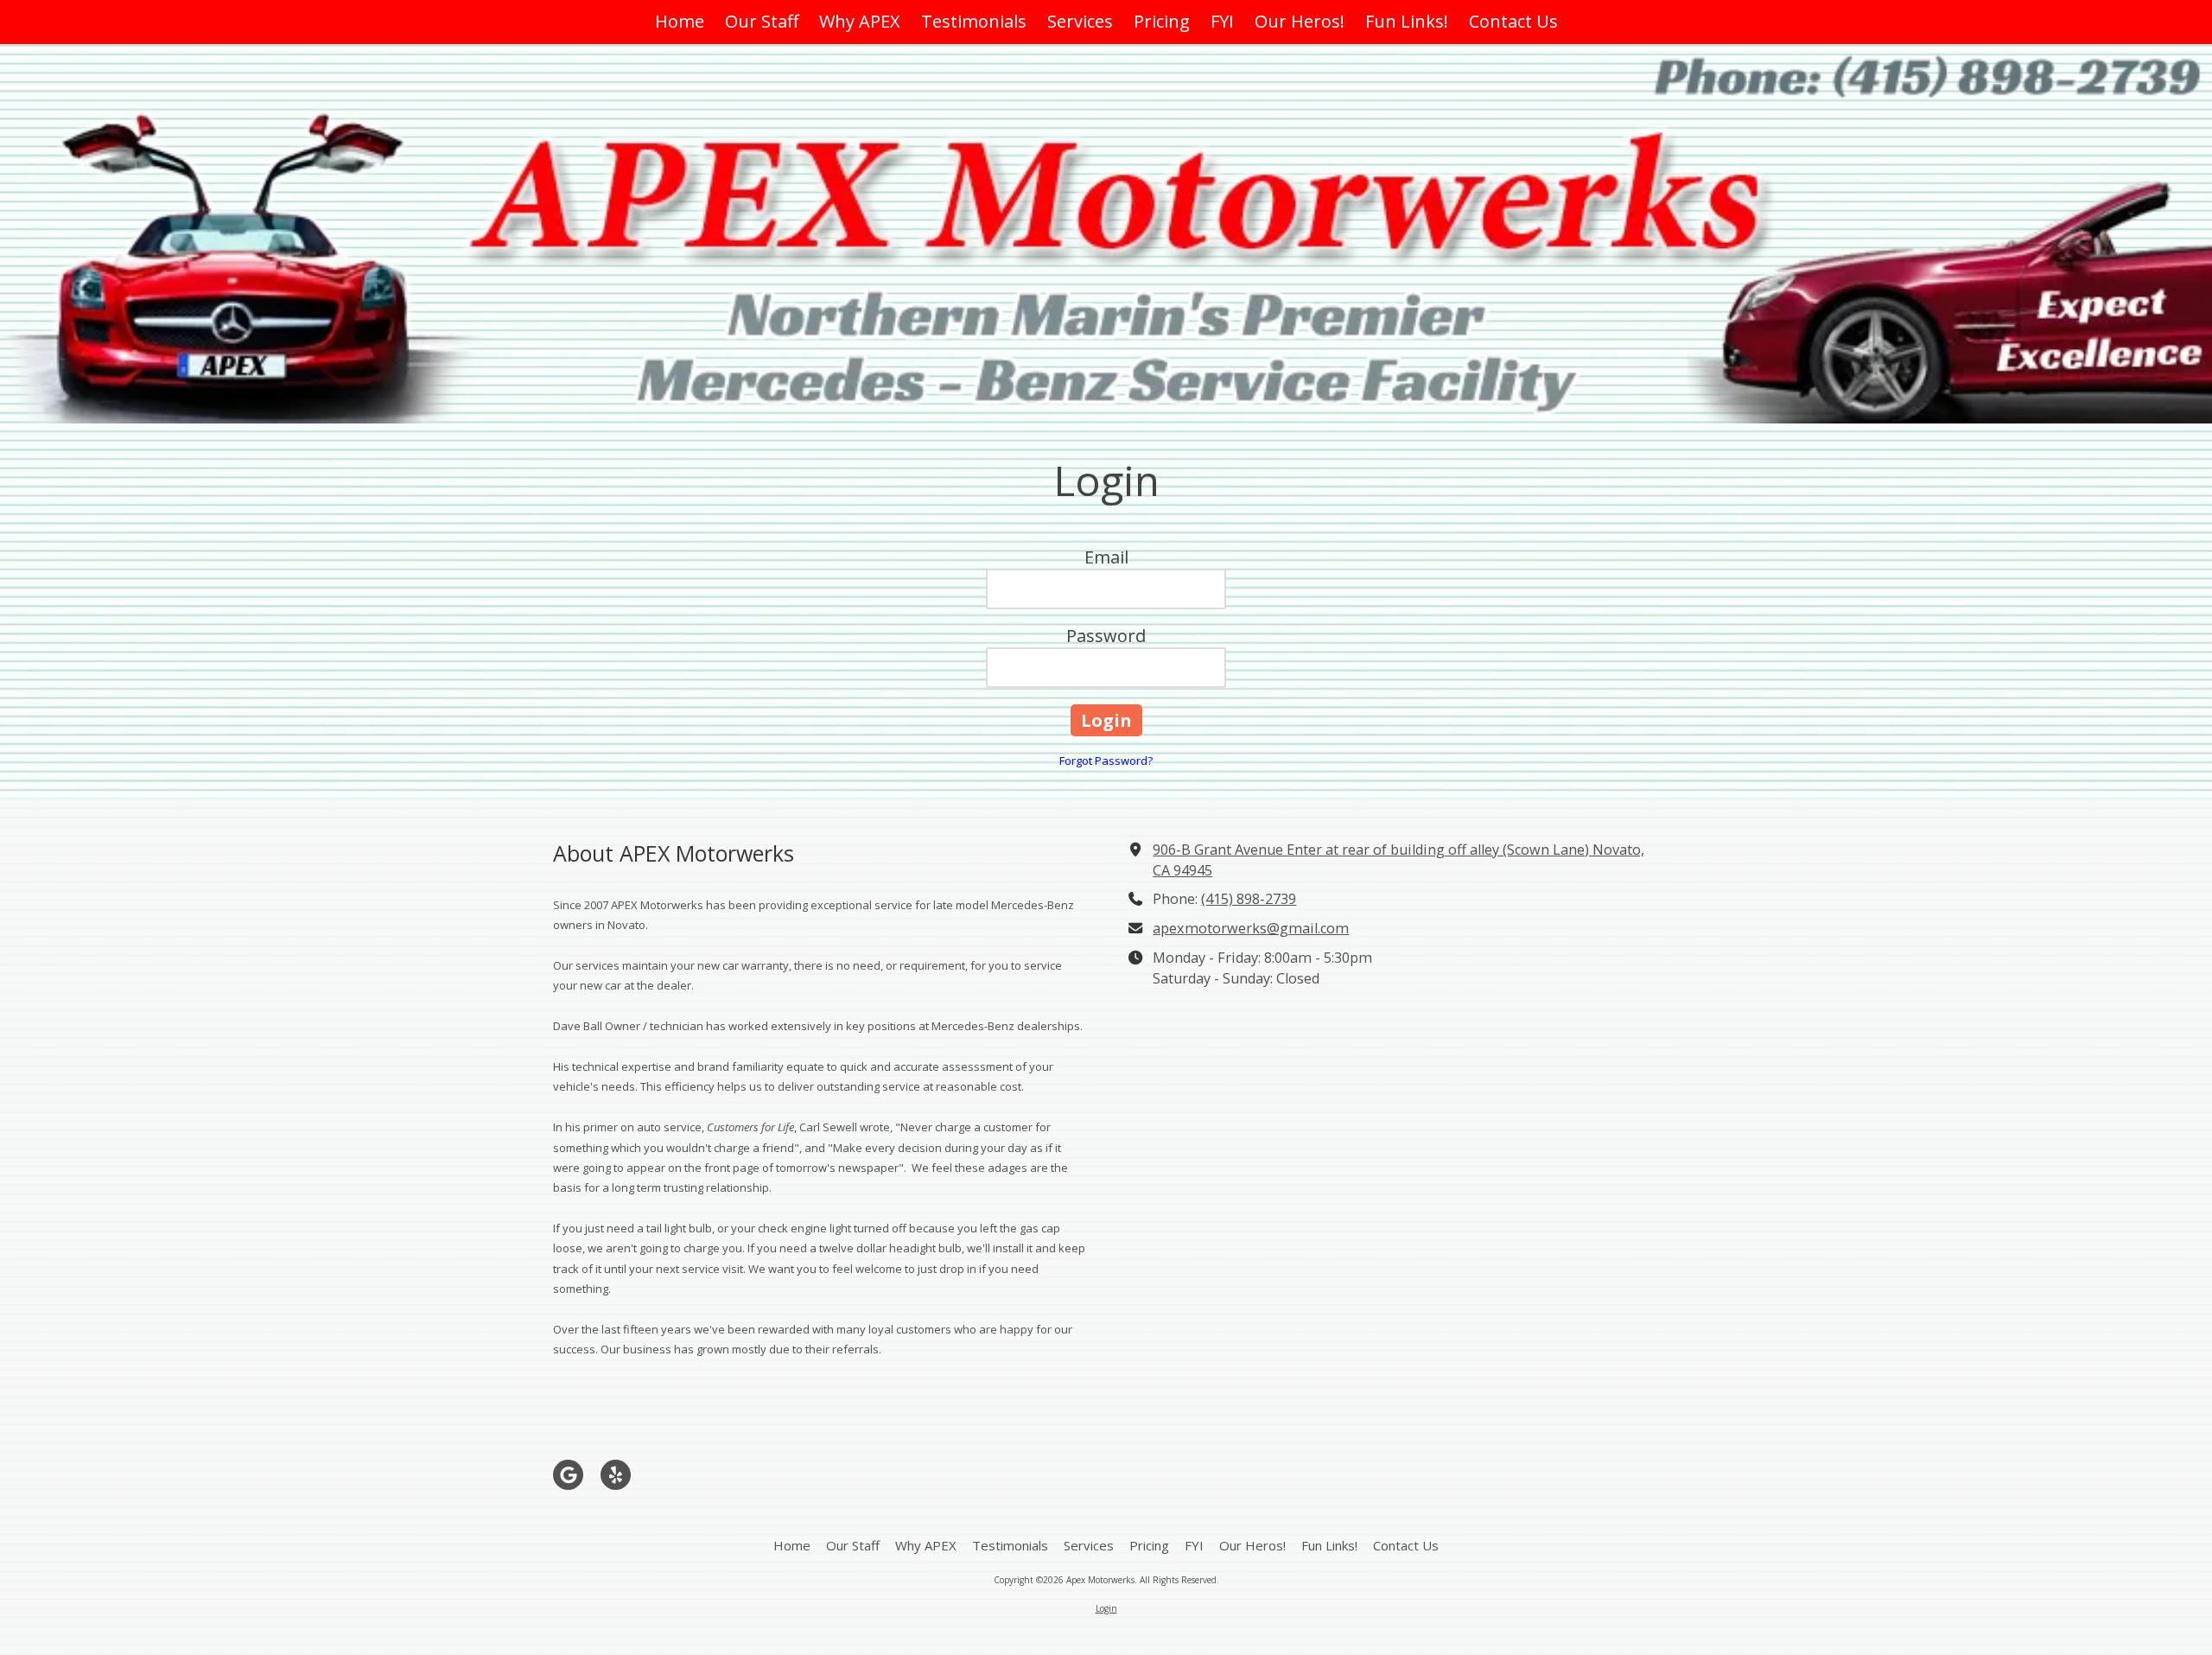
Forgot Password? (1106, 761)
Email (1106, 557)
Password (1106, 636)
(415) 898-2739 (1249, 899)
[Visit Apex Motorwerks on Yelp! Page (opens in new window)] (616, 1475)
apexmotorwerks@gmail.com (1251, 928)
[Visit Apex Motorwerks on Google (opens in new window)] (568, 1475)
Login (1106, 1608)
